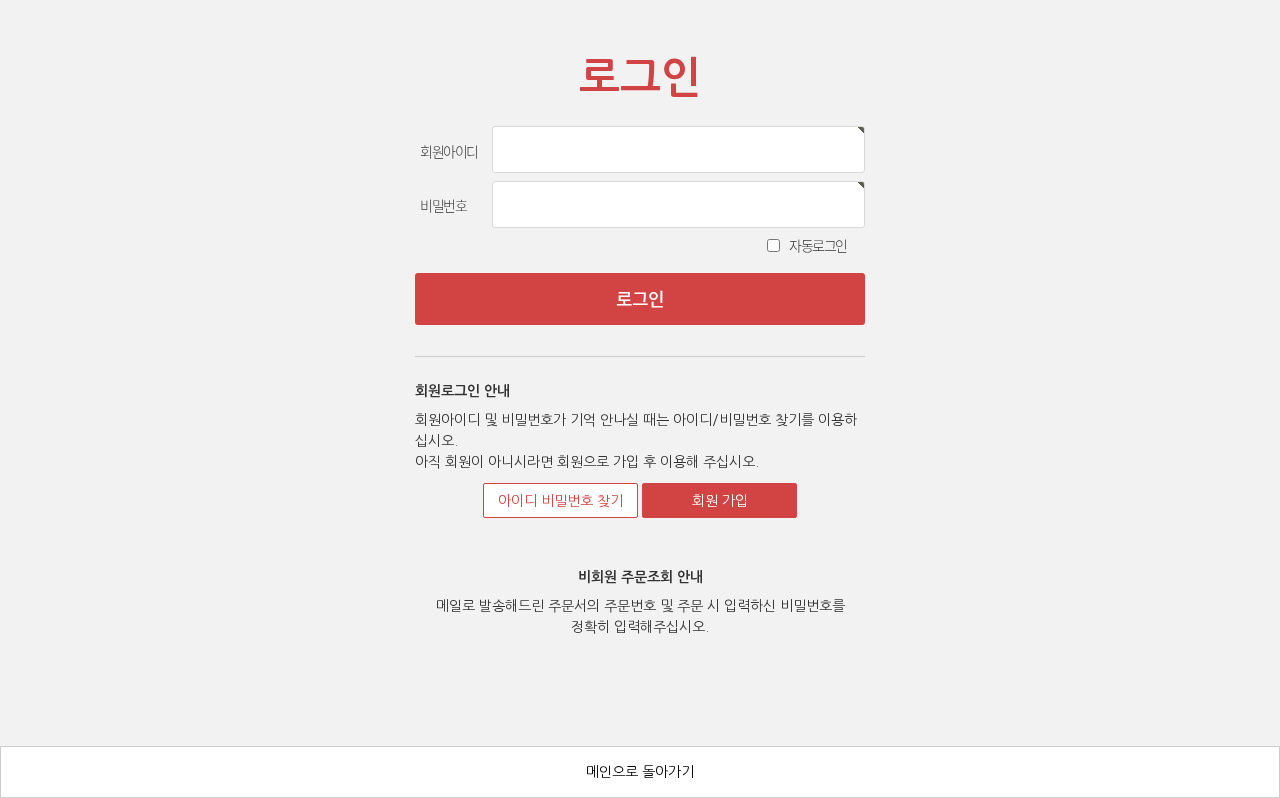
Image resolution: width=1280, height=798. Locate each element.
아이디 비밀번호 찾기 (560, 501)
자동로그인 (818, 245)
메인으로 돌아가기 (640, 772)
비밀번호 (443, 205)
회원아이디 (449, 151)
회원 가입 (720, 501)
